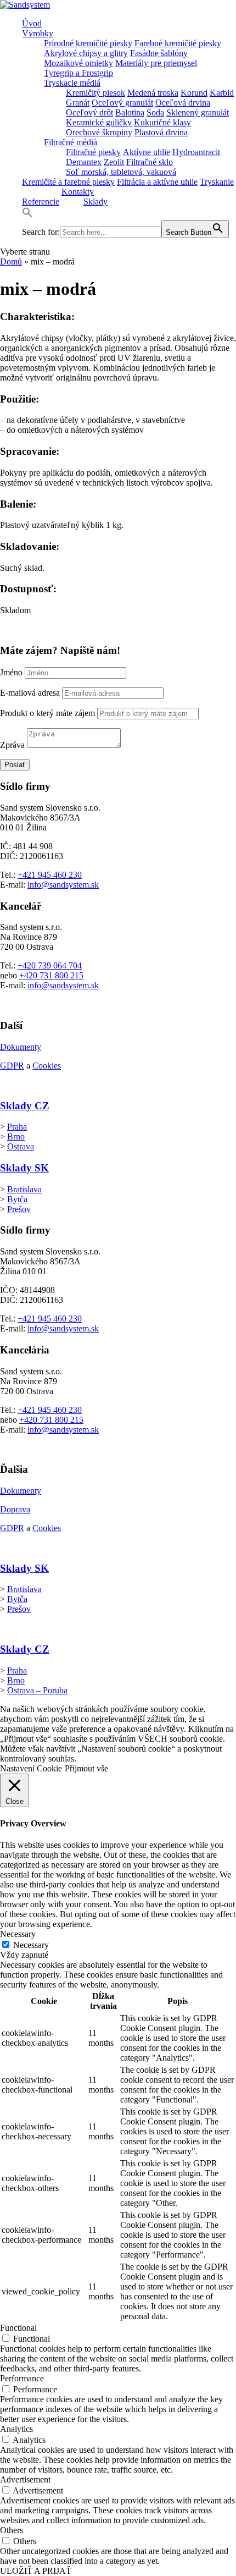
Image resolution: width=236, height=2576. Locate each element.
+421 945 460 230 (50, 875)
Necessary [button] (18, 1934)
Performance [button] (22, 2378)
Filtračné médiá (71, 142)
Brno (16, 1136)
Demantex (84, 162)
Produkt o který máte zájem (47, 713)
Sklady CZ (25, 1106)
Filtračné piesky (93, 152)
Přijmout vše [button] (86, 1768)
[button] (27, 215)
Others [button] (12, 2530)
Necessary (31, 1945)
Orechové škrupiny (99, 132)
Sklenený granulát (198, 112)
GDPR (12, 1066)
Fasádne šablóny (159, 53)
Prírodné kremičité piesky (88, 43)
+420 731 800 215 (51, 975)
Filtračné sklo (150, 162)
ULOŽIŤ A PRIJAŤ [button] (36, 2571)
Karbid (222, 93)
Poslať (15, 765)
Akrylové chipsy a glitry (86, 53)
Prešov (19, 1209)
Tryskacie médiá (72, 83)
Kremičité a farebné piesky (68, 182)
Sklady (95, 202)
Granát (78, 103)
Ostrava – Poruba (37, 1690)
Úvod (32, 23)
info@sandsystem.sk (63, 885)
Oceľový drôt (89, 112)
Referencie (41, 202)
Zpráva (12, 745)
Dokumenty (21, 1047)
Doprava (15, 1509)
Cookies (47, 1066)
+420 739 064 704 (50, 965)
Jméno (11, 672)
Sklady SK (24, 1168)
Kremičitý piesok (95, 93)
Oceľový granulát (122, 103)
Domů (11, 262)
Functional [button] (18, 2328)
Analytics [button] (16, 2429)
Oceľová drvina (183, 103)
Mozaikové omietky (78, 63)
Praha (17, 1127)
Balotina (130, 112)
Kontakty (78, 192)
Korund (194, 93)
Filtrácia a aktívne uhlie (157, 182)
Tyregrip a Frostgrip (78, 73)
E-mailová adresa (30, 693)
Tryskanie (217, 182)
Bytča (17, 1199)
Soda (155, 112)
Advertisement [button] (25, 2479)
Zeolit (114, 162)
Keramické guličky (99, 122)
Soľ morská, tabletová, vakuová (121, 172)
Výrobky (38, 33)
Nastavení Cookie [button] (31, 1768)
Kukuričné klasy (162, 122)
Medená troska (153, 93)
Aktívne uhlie (147, 152)
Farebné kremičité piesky (178, 43)
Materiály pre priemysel (156, 63)
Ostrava (21, 1146)
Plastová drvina (161, 132)
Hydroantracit (196, 152)
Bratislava (24, 1189)
